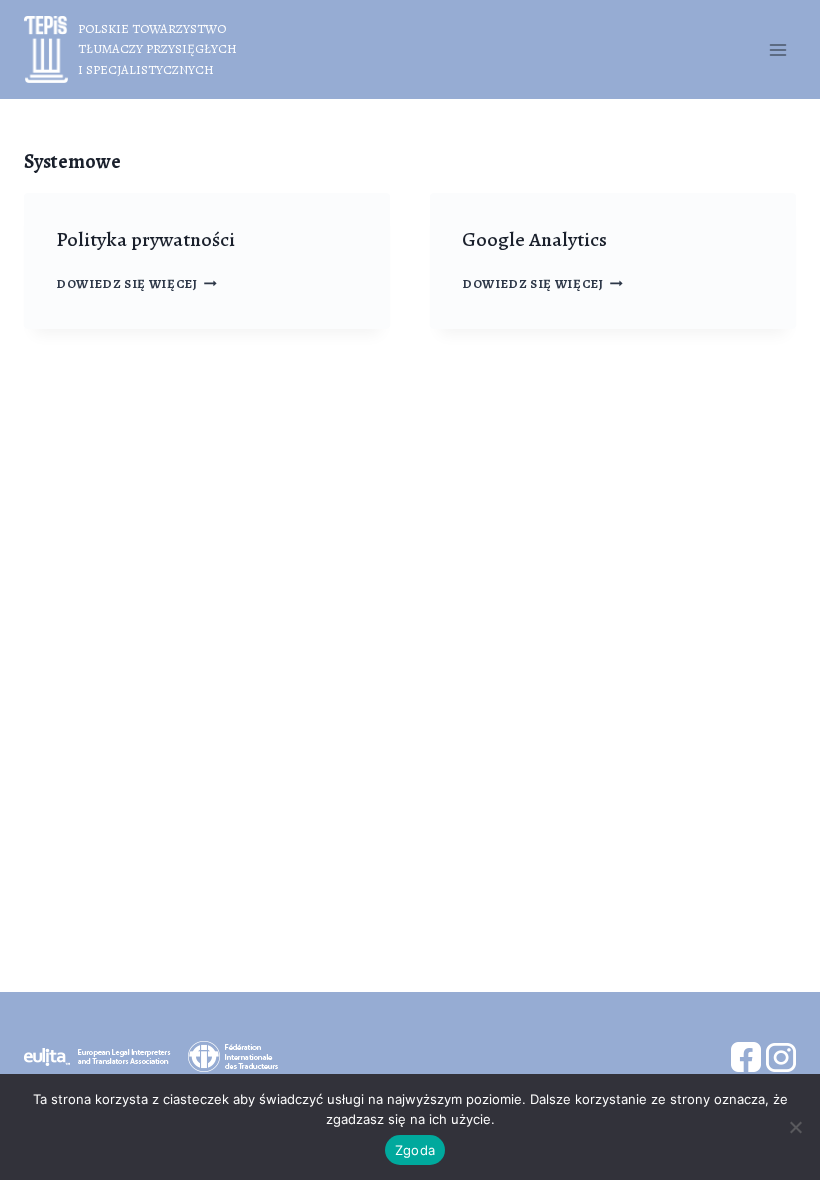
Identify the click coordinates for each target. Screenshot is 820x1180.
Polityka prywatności (145, 239)
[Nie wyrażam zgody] (795, 1127)
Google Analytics (534, 239)
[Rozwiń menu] (777, 49)
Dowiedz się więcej (136, 283)
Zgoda (415, 1150)
